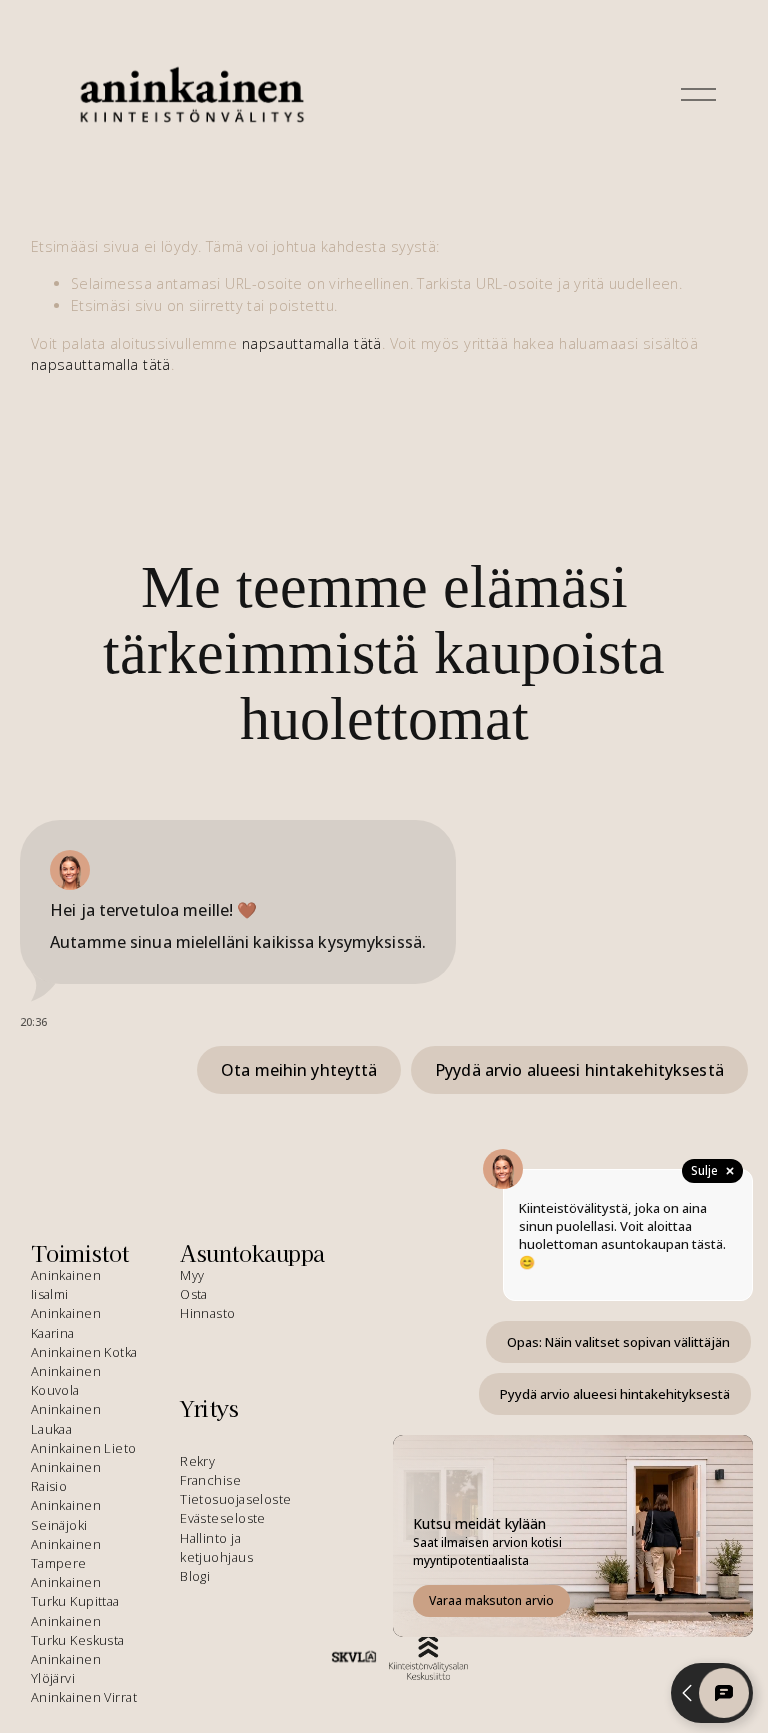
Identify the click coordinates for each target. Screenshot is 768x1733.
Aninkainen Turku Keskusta (78, 1630)
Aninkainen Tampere (66, 1553)
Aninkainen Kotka (84, 1352)
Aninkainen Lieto (84, 1448)
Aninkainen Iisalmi (66, 1284)
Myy (192, 1275)
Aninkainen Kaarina (66, 1322)
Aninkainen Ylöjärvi (66, 1668)
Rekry (197, 1461)
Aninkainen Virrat (84, 1697)
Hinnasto (207, 1313)
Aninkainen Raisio (66, 1476)
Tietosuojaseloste (235, 1499)
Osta (194, 1294)
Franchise (210, 1480)
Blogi (195, 1576)
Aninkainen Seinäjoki (66, 1514)
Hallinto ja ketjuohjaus (216, 1547)
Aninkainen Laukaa (66, 1418)
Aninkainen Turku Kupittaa (75, 1591)
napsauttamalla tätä (312, 343)
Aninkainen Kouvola (66, 1380)
